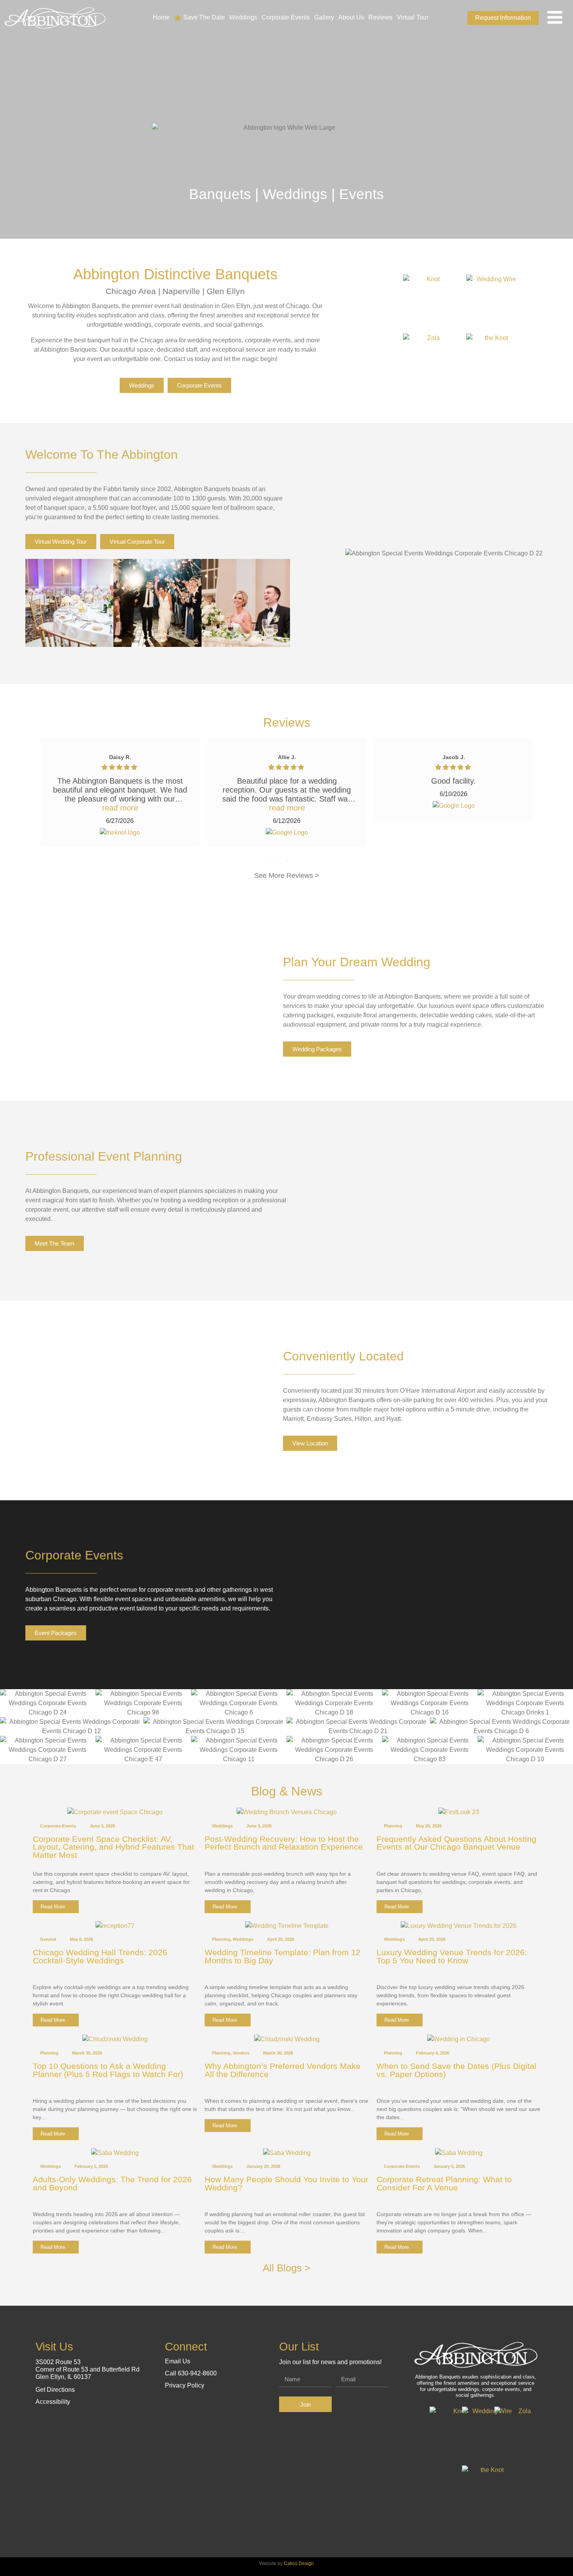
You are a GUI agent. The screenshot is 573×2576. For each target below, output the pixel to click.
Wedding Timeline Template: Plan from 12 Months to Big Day (283, 1956)
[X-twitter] (202, 2400)
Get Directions (55, 2390)
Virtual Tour (413, 17)
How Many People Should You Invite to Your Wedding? (286, 2183)
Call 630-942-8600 (191, 2373)
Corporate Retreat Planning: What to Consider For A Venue (444, 2183)
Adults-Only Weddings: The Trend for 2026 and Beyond (112, 2183)
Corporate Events (286, 17)
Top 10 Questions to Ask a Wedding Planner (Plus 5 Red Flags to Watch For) (108, 2070)
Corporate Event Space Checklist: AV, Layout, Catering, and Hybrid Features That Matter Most (113, 1847)
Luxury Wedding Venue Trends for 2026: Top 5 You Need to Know (452, 1956)
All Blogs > (286, 2268)
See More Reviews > (287, 876)
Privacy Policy (185, 2385)
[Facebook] (443, 18)
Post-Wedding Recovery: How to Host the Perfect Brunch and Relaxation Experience (284, 1843)
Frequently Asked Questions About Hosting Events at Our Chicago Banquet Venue (456, 1843)
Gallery (324, 17)
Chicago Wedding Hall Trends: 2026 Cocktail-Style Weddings (100, 1956)
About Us (351, 17)
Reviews (380, 17)
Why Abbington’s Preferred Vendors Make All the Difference (283, 2070)
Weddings (243, 17)
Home (161, 17)
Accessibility (53, 2402)
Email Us (178, 2361)
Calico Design (299, 2564)
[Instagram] (455, 18)
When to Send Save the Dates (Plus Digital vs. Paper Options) (456, 2070)
